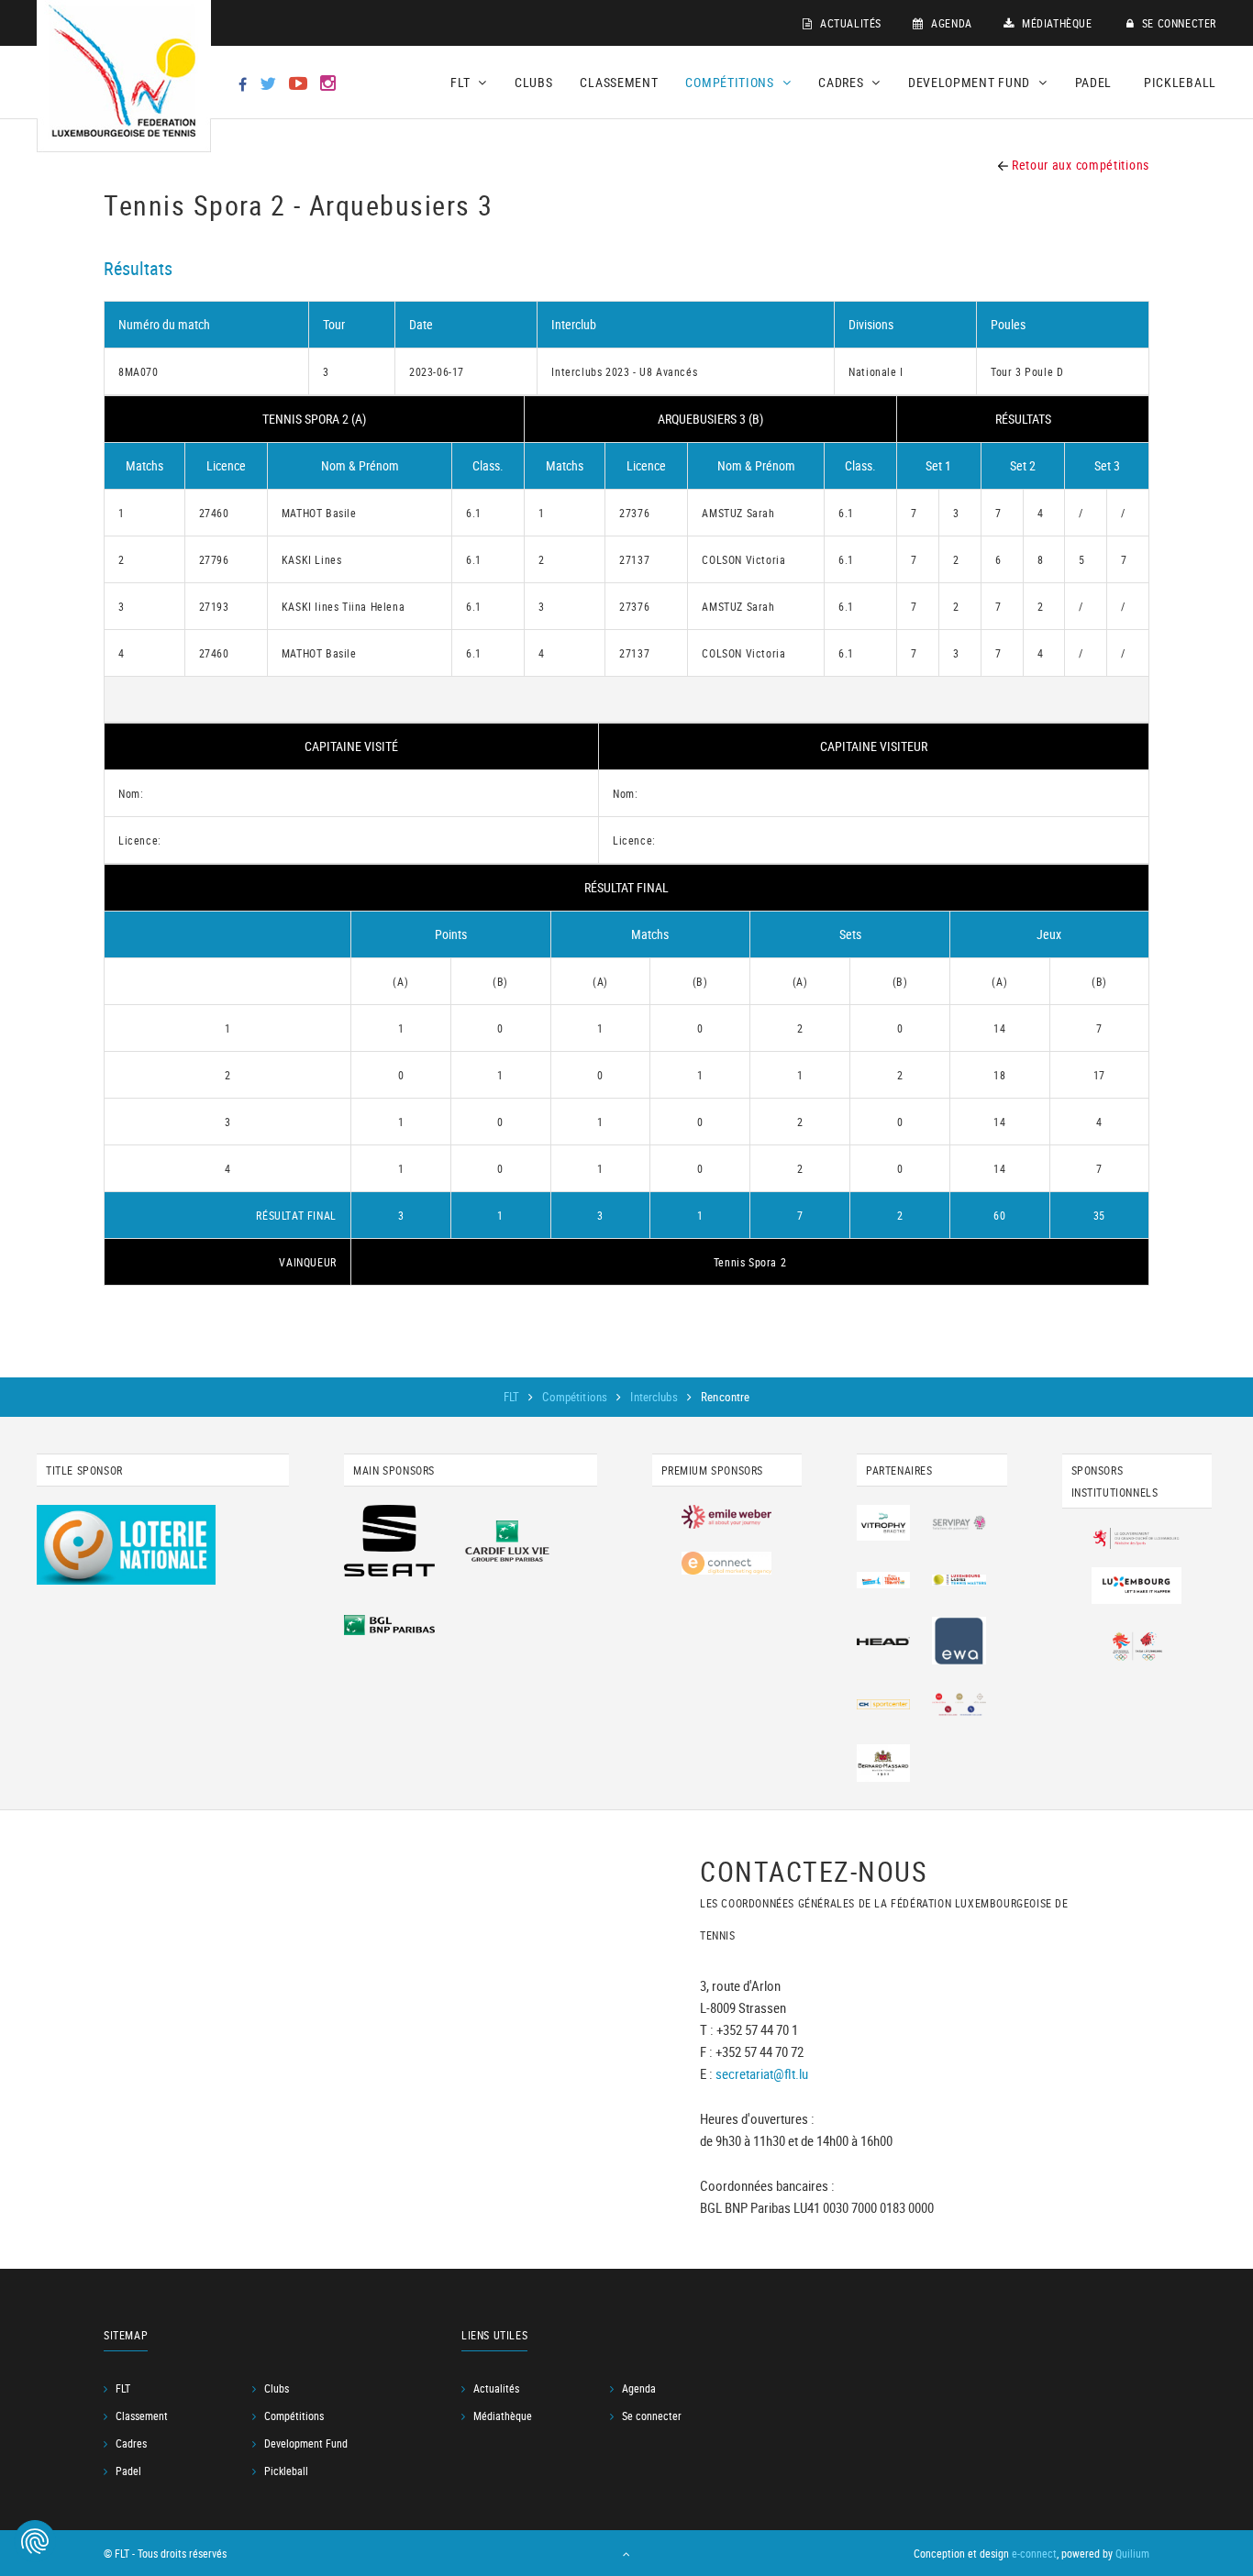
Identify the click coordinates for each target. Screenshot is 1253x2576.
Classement (619, 82)
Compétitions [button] (731, 82)
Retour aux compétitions (1079, 165)
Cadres (131, 2443)
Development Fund (306, 2443)
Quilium (1132, 2553)
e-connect (1034, 2553)
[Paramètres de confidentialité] (35, 2541)
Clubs (534, 82)
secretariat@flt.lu (762, 2074)
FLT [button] (462, 82)
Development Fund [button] (971, 82)
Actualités (849, 23)
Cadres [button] (843, 82)
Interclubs (655, 1397)
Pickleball (1180, 82)
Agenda (950, 23)
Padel (1094, 82)
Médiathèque (1055, 23)
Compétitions (576, 1397)
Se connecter (1177, 23)
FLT (513, 1397)
